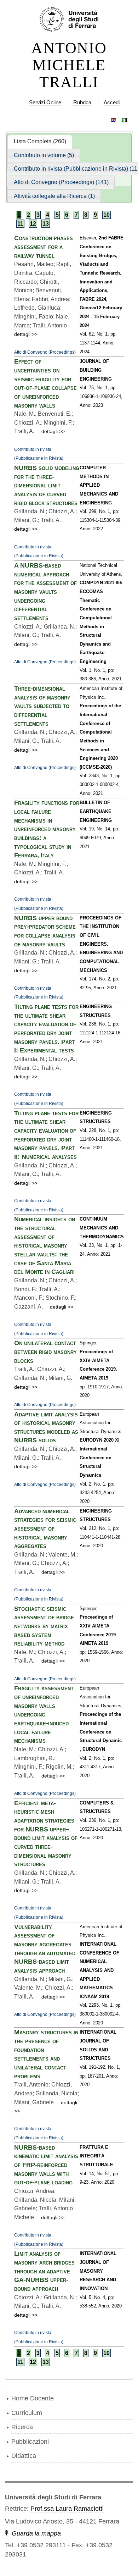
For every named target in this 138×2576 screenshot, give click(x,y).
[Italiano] (124, 118)
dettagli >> (26, 334)
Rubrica (82, 102)
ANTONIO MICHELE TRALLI (69, 65)
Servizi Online (45, 102)
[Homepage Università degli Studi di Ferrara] (69, 20)
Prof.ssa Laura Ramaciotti (67, 2509)
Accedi (112, 102)
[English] (114, 118)
